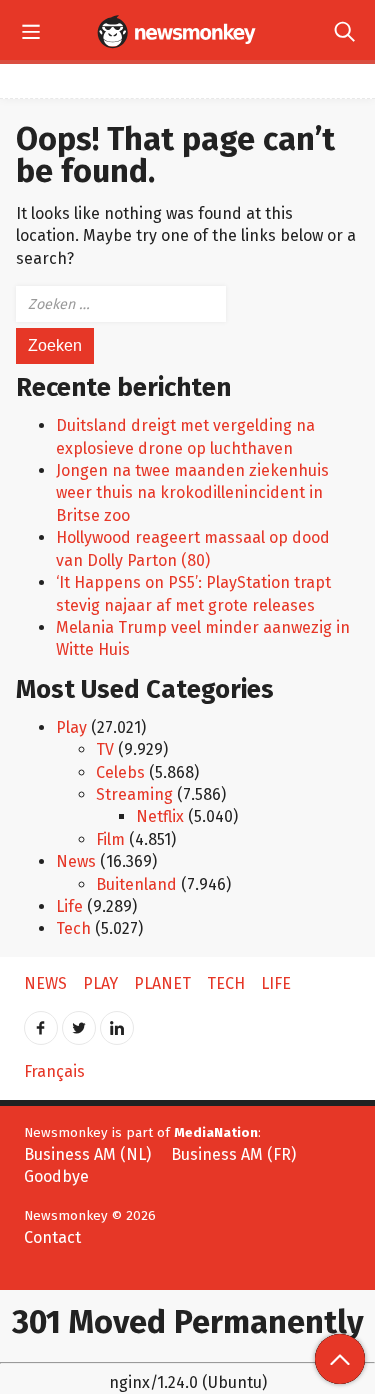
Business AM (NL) (87, 1154)
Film (110, 839)
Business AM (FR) (233, 1154)
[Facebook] (41, 1021)
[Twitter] (79, 1021)
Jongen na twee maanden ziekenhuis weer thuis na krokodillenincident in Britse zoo (192, 493)
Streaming (134, 794)
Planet (162, 983)
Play (71, 727)
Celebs (120, 772)
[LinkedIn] (117, 1021)
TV (105, 749)
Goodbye (56, 1176)
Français (54, 1071)
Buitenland (136, 884)
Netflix (160, 816)
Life (69, 906)
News (76, 861)
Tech (73, 928)
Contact (52, 1237)
